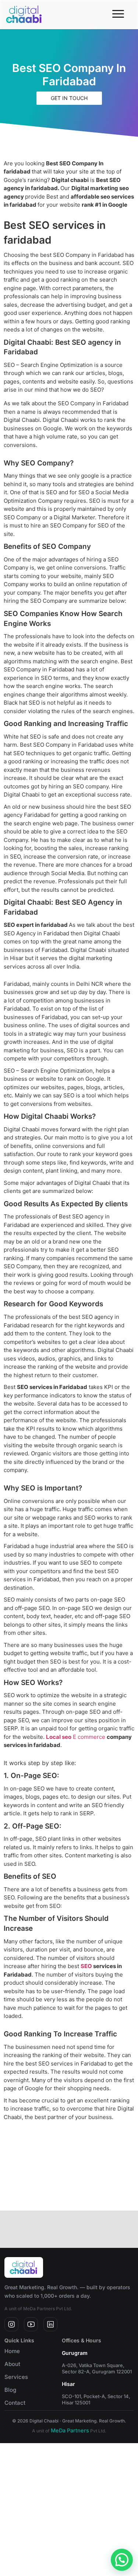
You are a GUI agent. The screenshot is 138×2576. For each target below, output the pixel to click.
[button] (122, 2560)
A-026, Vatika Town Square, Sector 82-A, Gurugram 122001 (97, 2368)
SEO (86, 1966)
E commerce (89, 1737)
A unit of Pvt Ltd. (69, 2431)
